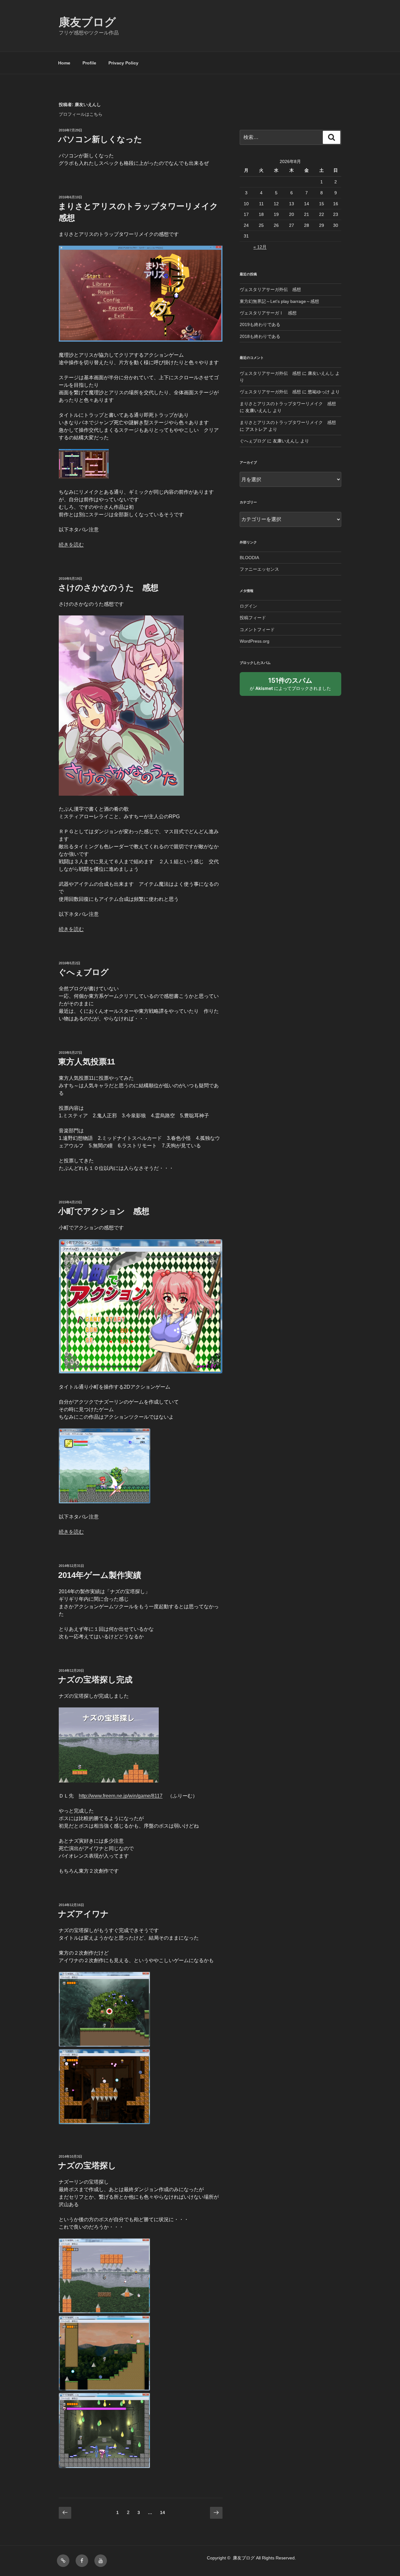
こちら (96, 114)
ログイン (248, 606)
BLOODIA (249, 558)
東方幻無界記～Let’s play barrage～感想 (279, 301)
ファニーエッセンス (259, 569)
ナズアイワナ (83, 1914)
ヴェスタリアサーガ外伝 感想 (270, 289)
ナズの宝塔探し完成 (95, 1680)
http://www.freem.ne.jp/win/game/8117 (121, 1796)
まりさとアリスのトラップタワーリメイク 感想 (288, 404)
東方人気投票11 (87, 1062)
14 (162, 2514)
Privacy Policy (123, 63)
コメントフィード (257, 630)
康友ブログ (87, 22)
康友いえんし (321, 373)
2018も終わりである (260, 336)
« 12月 (260, 247)
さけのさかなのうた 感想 (108, 588)
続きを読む (71, 545)
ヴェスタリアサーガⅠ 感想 (268, 313)
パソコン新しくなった (100, 139)
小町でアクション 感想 (104, 1211)
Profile (89, 63)
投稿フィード (253, 618)
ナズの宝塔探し (87, 2165)
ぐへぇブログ (83, 972)
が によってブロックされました (293, 686)
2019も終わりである (260, 324)
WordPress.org (255, 641)
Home (64, 63)
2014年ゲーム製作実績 (100, 1575)
